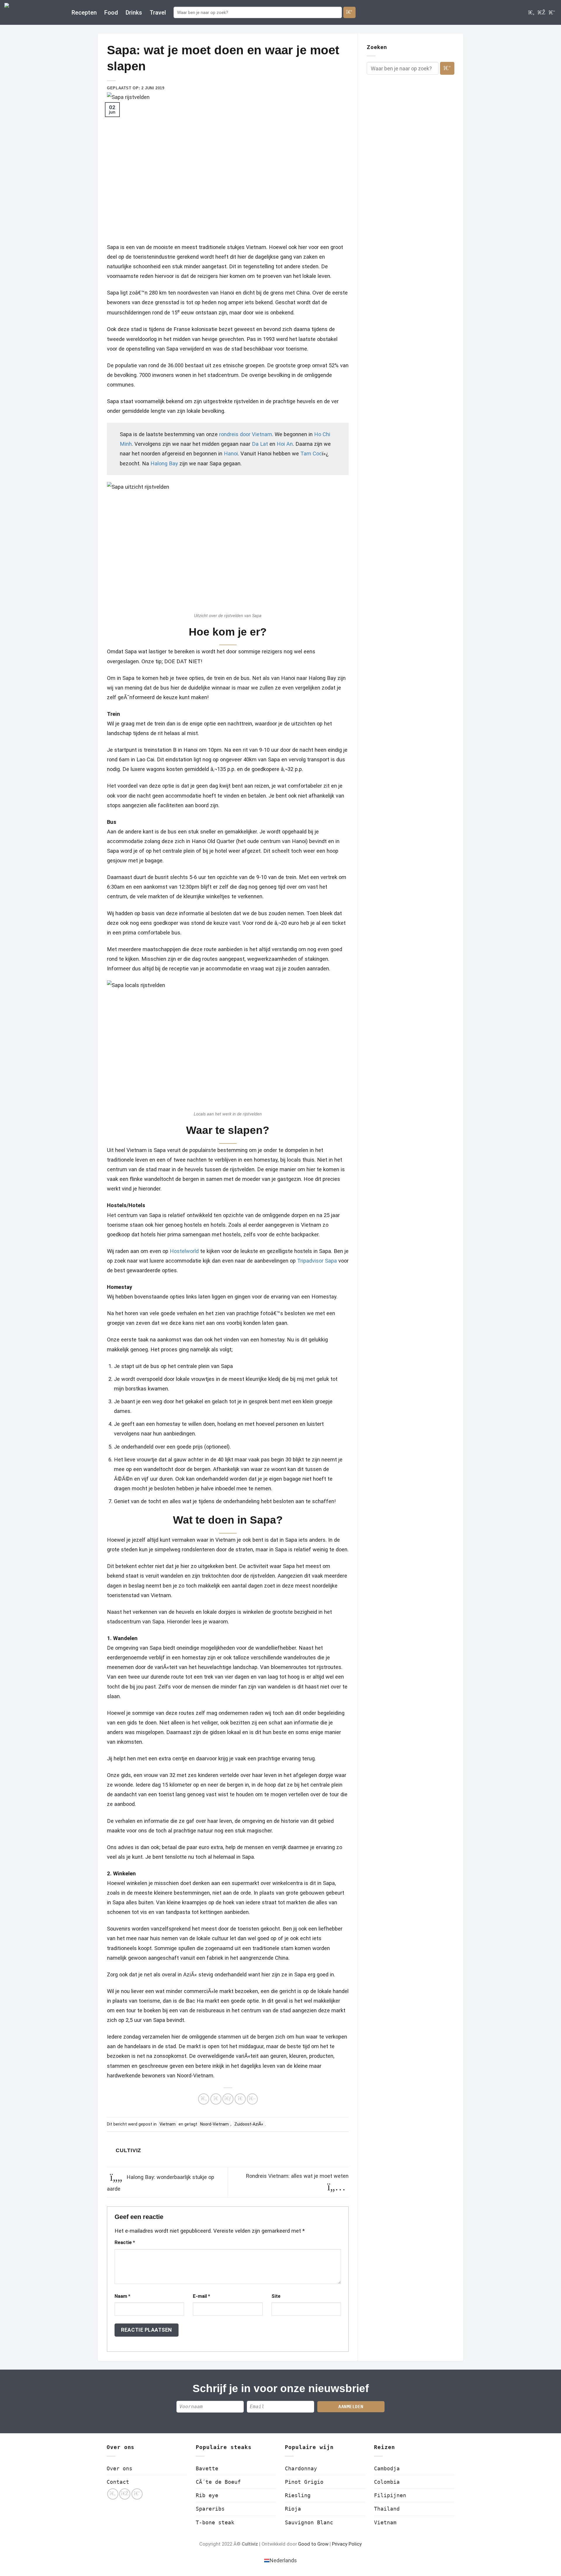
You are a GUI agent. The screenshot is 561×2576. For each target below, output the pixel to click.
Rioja (293, 2509)
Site (276, 2296)
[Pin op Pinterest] (240, 2099)
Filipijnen (390, 2495)
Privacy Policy (347, 2544)
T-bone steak (215, 2522)
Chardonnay (301, 2468)
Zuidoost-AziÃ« (249, 2124)
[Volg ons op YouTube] (552, 12)
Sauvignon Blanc (309, 2522)
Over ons (120, 2468)
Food (111, 13)
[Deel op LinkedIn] (252, 2099)
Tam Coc (311, 454)
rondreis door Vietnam (246, 434)
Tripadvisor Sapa (317, 1261)
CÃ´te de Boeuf (218, 2482)
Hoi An (285, 444)
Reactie (125, 2242)
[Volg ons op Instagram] (542, 12)
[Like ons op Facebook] (531, 12)
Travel (158, 13)
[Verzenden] (349, 12)
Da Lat (260, 444)
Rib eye (207, 2495)
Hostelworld (184, 1251)
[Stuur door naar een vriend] (228, 2099)
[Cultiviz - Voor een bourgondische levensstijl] (34, 12)
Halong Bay (164, 463)
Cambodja (387, 2468)
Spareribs (210, 2509)
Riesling (298, 2495)
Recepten (84, 13)
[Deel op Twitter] (216, 2099)
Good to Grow (313, 2544)
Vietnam (168, 2124)
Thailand (387, 2509)
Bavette (207, 2468)
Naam (122, 2296)
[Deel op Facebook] (204, 2099)
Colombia (387, 2482)
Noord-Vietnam (214, 2124)
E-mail (201, 2296)
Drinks (134, 13)
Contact (118, 2482)
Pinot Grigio (304, 2482)
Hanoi (231, 454)
